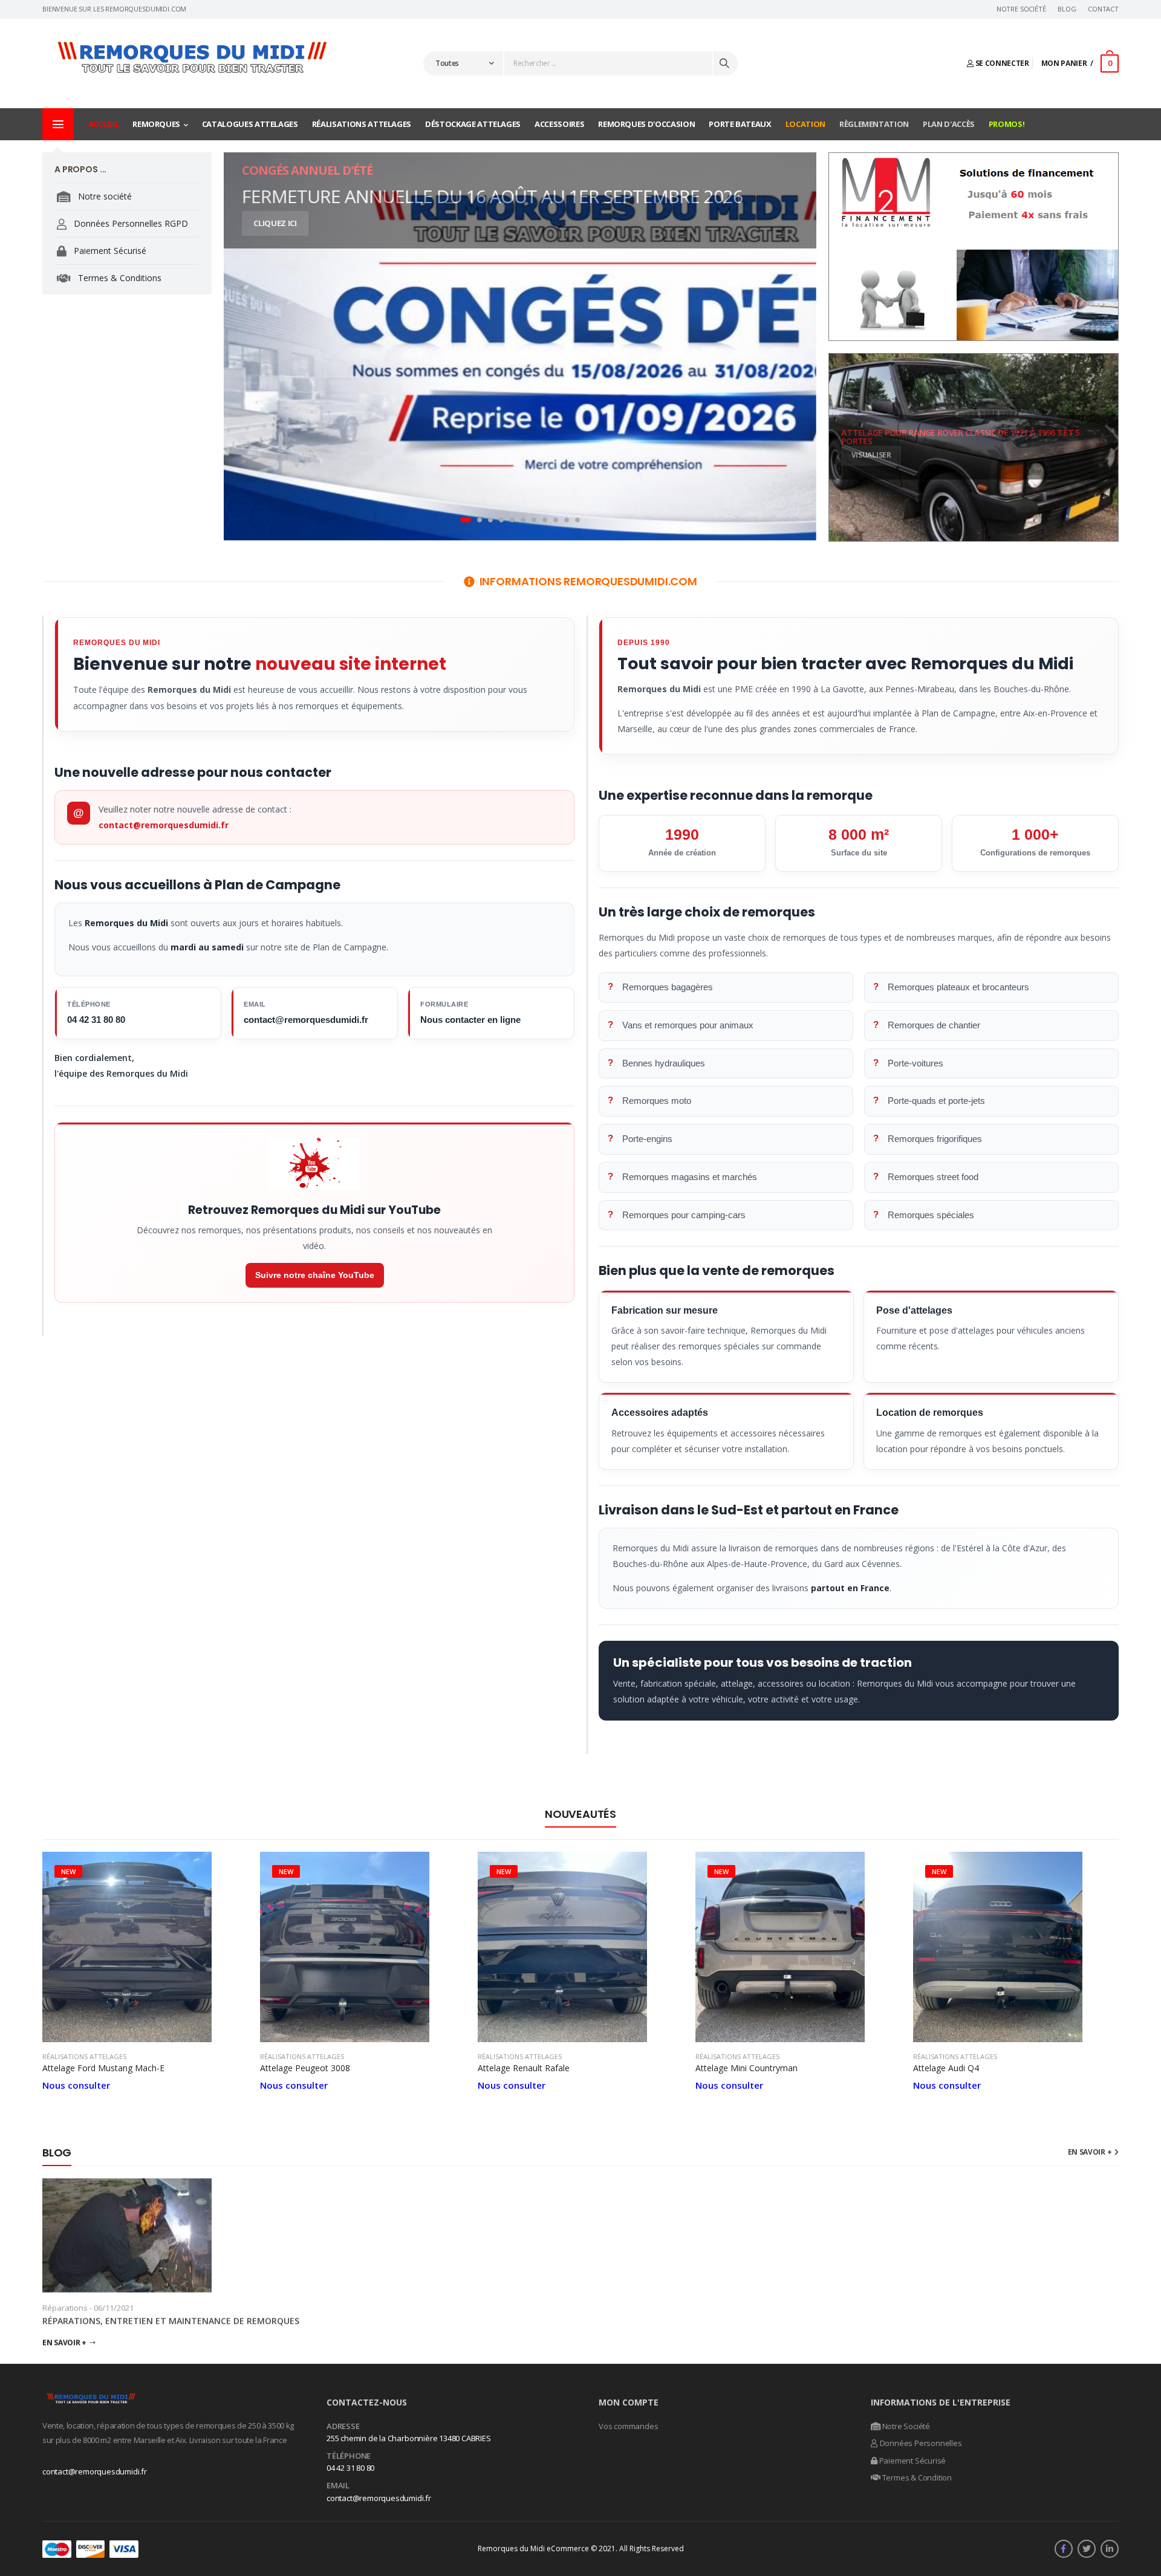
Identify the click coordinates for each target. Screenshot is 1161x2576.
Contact (1103, 9)
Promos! (1007, 124)
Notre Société (1021, 9)
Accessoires (559, 124)
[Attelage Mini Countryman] (798, 1947)
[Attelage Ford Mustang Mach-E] (145, 1947)
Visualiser (871, 456)
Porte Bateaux (740, 124)
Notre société (104, 196)
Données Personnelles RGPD (130, 223)
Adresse (343, 2427)
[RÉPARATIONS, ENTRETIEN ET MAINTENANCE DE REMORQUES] (172, 2235)
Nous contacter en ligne (470, 1020)
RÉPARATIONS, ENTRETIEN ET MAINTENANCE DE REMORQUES (171, 2321)
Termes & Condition (916, 2477)
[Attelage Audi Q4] (1016, 1947)
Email (338, 2486)
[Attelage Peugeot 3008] (363, 1947)
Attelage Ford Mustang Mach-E (103, 2068)
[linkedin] (1110, 2549)
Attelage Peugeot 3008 (305, 2068)
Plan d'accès (949, 124)
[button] (466, 520)
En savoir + (1090, 2152)
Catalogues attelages (250, 124)
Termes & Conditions (119, 278)
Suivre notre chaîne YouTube (315, 1275)
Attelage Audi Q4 (946, 2068)
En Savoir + (64, 2342)
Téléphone (349, 2456)
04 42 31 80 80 (96, 1020)
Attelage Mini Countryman (746, 2068)
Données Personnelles (920, 2443)
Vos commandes (628, 2426)
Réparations (65, 2308)
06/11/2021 (114, 2308)
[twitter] (1087, 2549)
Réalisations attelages (362, 124)
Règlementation (874, 124)
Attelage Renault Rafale (524, 2068)
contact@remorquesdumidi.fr (164, 825)
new (68, 1871)
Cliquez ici (275, 223)
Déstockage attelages (473, 124)
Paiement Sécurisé (109, 251)
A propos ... (80, 169)
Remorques (156, 124)
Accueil (104, 124)
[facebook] (1064, 2549)
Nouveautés (580, 1814)
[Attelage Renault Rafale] (580, 1947)
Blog (1067, 9)
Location (805, 124)
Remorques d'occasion (646, 124)
